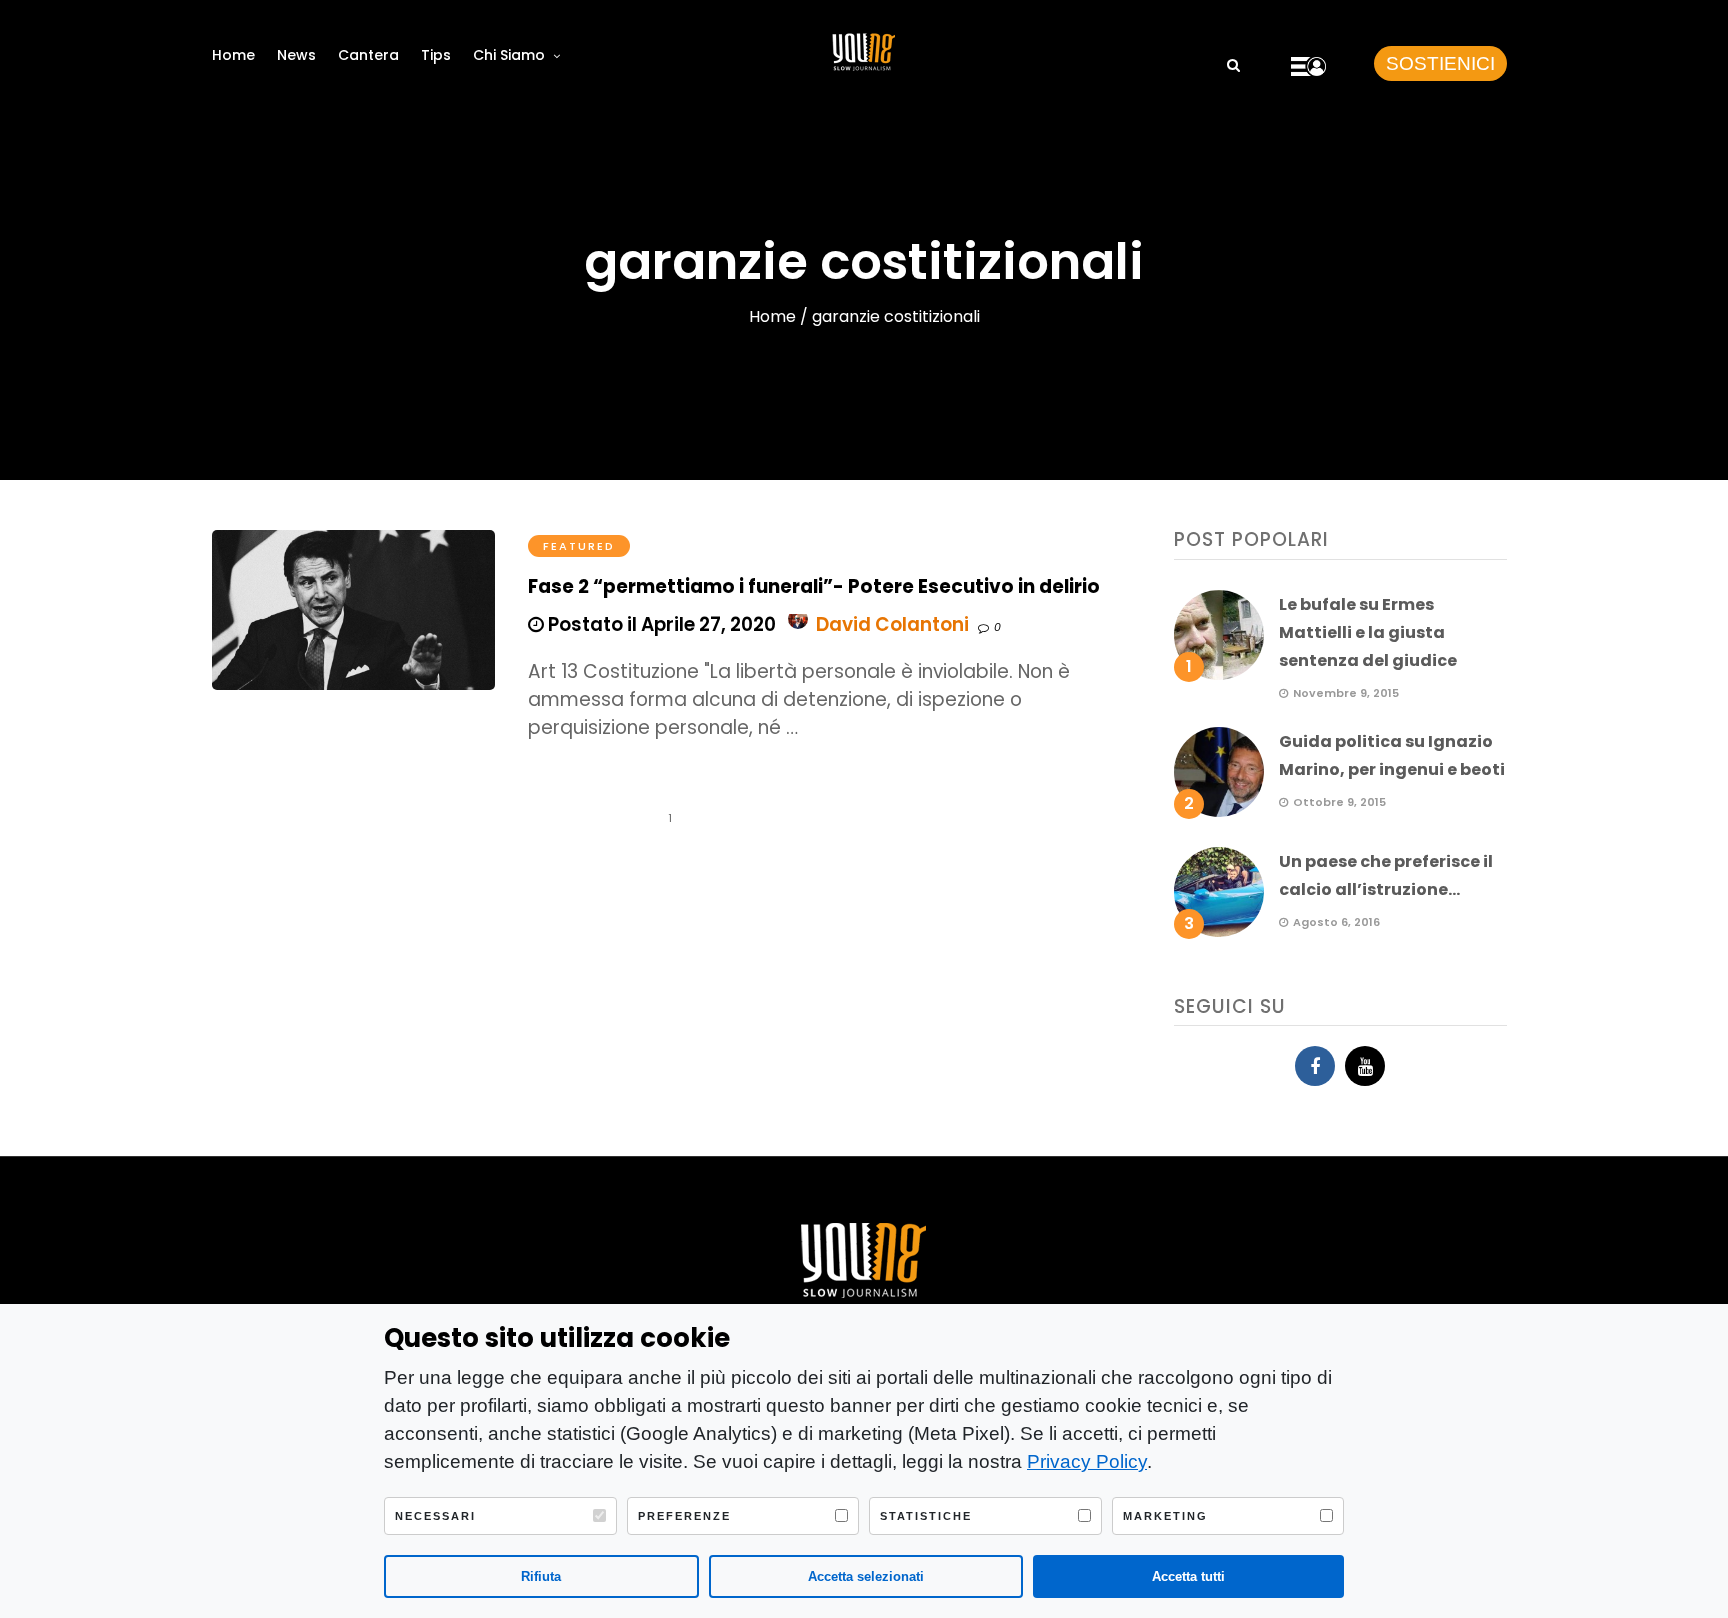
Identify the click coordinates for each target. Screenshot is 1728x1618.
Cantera (368, 55)
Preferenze (684, 1516)
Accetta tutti (1188, 1576)
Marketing (1165, 1516)
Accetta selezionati (866, 1576)
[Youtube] (1365, 1066)
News (296, 55)
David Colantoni (892, 624)
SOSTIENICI (1440, 63)
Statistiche (926, 1516)
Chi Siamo (509, 55)
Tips (436, 55)
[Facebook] (1315, 1066)
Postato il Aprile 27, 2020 (660, 624)
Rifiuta (541, 1576)
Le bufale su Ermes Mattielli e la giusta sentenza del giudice (1368, 632)
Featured (579, 546)
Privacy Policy (1087, 1461)
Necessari (435, 1516)
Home (233, 55)
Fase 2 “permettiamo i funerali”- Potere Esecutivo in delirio (814, 586)
